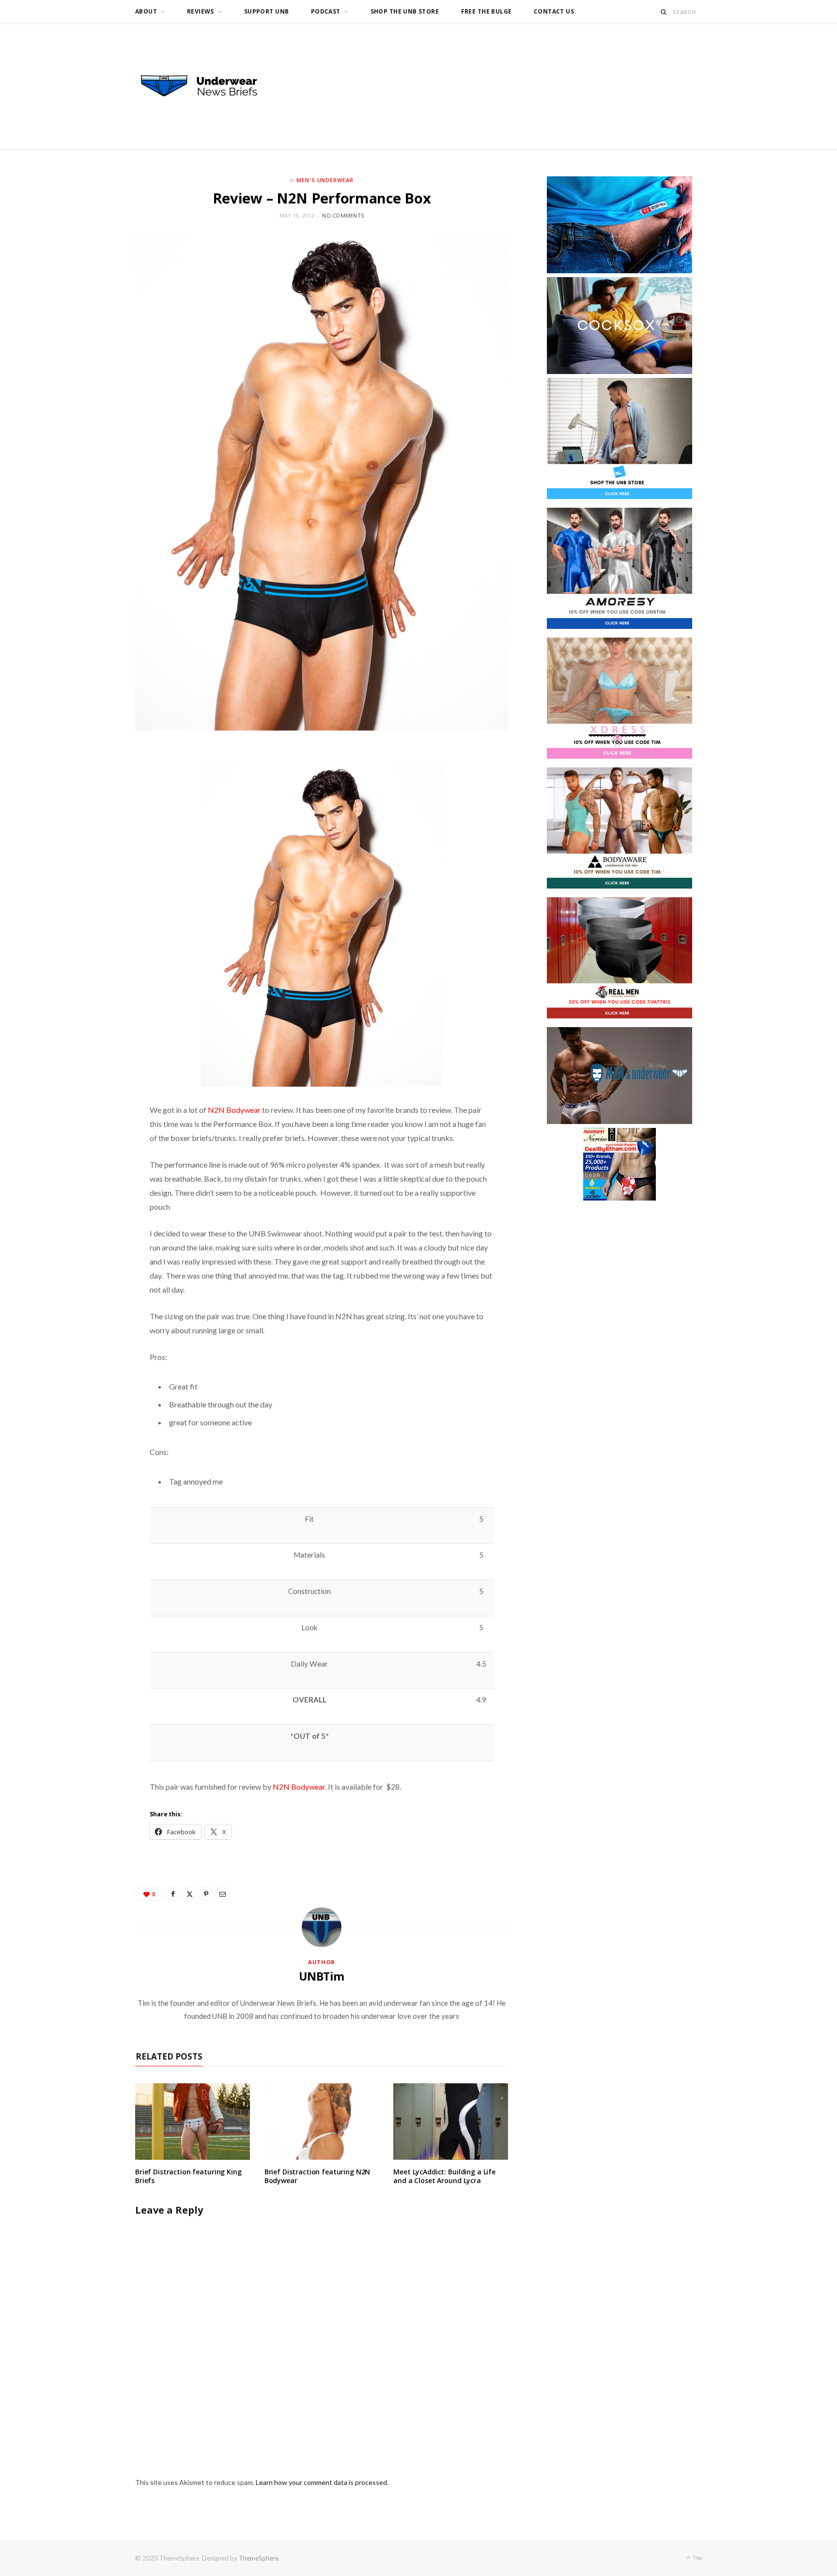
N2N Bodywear (234, 1110)
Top (697, 2557)
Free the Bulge (487, 11)
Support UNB (267, 11)
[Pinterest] (206, 1894)
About (146, 11)
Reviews (201, 11)
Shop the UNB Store (405, 11)
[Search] (664, 12)
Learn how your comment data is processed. (322, 2482)
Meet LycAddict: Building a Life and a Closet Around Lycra (444, 2176)
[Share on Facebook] (173, 1894)
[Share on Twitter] (189, 1894)
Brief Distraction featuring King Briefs (188, 2176)
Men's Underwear (325, 180)
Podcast (326, 11)
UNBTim (322, 1976)
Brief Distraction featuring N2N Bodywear (318, 2176)
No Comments (343, 215)
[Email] (222, 1894)
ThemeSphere (259, 2558)
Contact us (554, 11)
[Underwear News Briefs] (208, 86)
